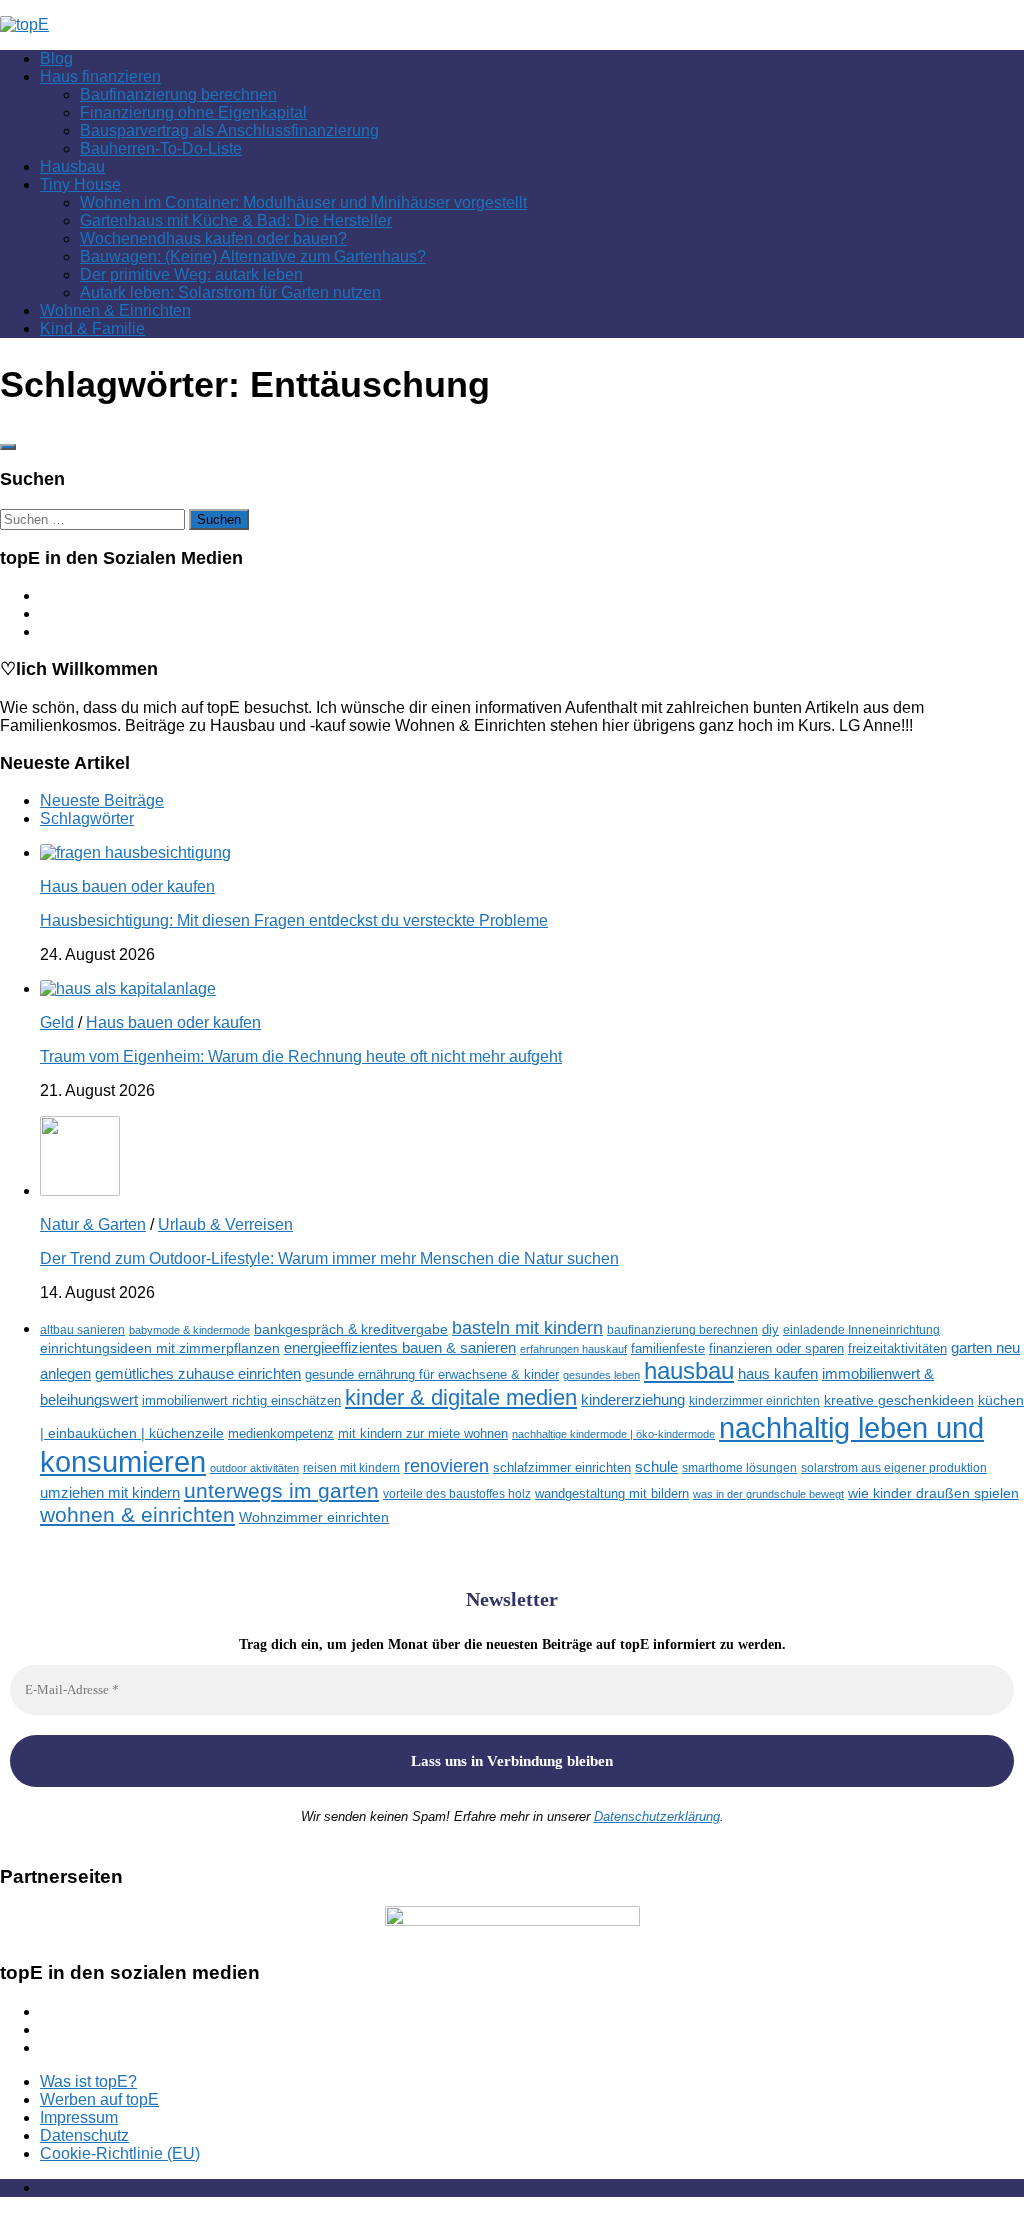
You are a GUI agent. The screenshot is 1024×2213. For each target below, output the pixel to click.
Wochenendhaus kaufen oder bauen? (213, 238)
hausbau (689, 1370)
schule (656, 1467)
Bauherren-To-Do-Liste (161, 148)
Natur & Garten (93, 1224)
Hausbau (72, 166)
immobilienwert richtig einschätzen (241, 1400)
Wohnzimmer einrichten (314, 1517)
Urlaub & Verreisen (225, 1224)
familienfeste (668, 1348)
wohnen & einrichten (137, 1515)
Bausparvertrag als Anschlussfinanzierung (229, 130)
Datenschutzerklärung (657, 1816)
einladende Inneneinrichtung (861, 1329)
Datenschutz (84, 2135)
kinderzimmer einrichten (754, 1400)
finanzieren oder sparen (776, 1348)
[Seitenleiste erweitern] (8, 447)
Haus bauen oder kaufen (127, 886)
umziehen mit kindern (110, 1492)
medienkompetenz (281, 1433)
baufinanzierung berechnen (682, 1329)
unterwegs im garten (281, 1490)
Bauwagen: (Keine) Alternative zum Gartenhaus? (253, 256)
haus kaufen (778, 1374)
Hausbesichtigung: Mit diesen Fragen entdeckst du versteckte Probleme (294, 920)
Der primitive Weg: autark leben (191, 274)
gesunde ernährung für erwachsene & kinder (432, 1374)
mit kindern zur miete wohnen (423, 1433)
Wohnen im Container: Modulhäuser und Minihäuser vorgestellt (303, 202)
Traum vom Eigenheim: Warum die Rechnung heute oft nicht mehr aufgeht (301, 1056)
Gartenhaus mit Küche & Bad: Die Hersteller (236, 220)
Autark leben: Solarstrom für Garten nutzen (230, 292)
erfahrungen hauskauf (573, 1349)
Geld (57, 1022)
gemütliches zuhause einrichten (198, 1374)
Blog (56, 58)
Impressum (79, 2117)
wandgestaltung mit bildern (612, 1493)
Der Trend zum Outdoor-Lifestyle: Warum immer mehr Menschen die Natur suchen (329, 1258)
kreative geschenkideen (899, 1400)
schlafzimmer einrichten (562, 1467)
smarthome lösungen (739, 1467)
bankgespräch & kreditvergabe (351, 1329)
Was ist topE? (88, 2081)
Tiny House (80, 184)
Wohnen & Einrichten (115, 310)
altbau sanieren (82, 1329)
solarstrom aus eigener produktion (894, 1467)
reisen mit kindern (351, 1467)
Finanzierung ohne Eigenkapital (193, 112)
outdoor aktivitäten (254, 1468)
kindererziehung (633, 1400)
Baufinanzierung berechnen (178, 94)
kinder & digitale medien (461, 1397)
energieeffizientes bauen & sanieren (400, 1347)
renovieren (446, 1466)
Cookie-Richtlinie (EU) (120, 2153)
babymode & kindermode (189, 1330)
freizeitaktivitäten (897, 1348)
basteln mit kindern (527, 1328)
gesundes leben (601, 1375)
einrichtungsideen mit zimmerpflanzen (160, 1348)
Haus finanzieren (100, 76)
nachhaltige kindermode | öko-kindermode (613, 1434)
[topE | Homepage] (24, 24)
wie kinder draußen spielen (933, 1493)
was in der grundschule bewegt (768, 1494)
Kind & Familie (92, 328)
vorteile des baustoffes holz (457, 1493)
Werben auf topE (99, 2099)
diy (770, 1329)
